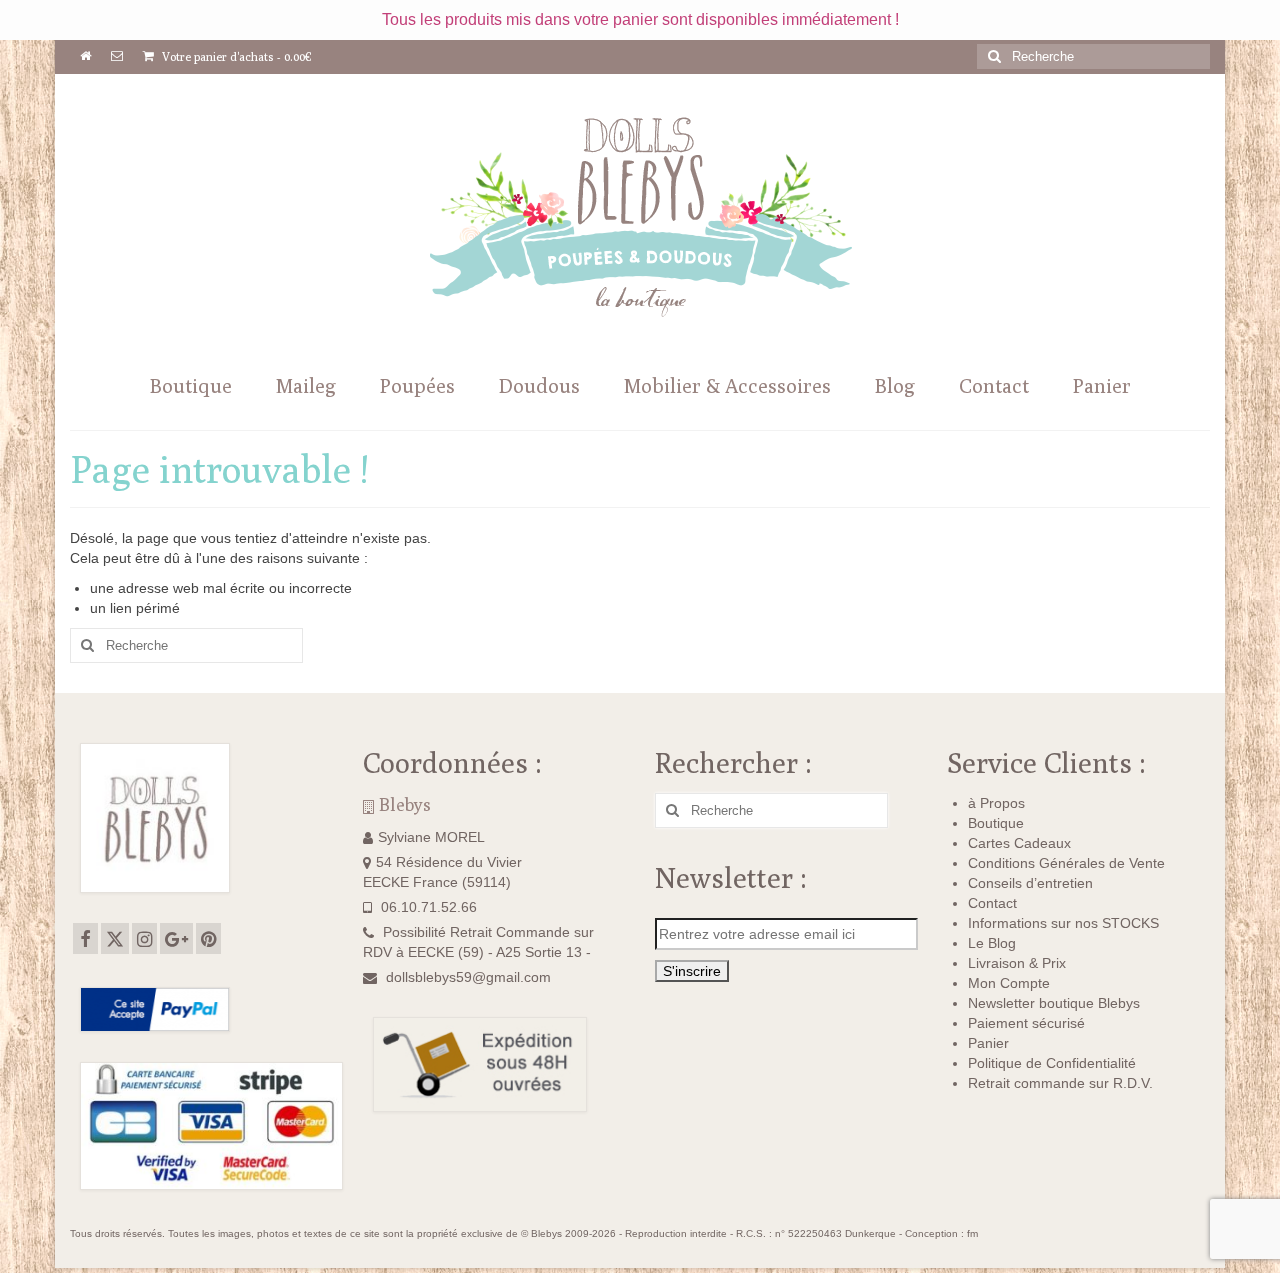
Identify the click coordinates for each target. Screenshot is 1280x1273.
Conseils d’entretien (1030, 883)
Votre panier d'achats (235, 56)
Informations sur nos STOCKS (1063, 923)
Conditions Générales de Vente (1066, 863)
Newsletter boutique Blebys (1054, 1003)
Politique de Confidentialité (1052, 1063)
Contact (992, 903)
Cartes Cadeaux (1019, 843)
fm (972, 1233)
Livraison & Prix (1017, 963)
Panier (988, 1043)
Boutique (996, 823)
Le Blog (992, 943)
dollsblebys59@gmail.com (468, 977)
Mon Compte (1009, 983)
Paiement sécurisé (1026, 1023)
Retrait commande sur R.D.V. (1060, 1083)
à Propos (996, 803)
